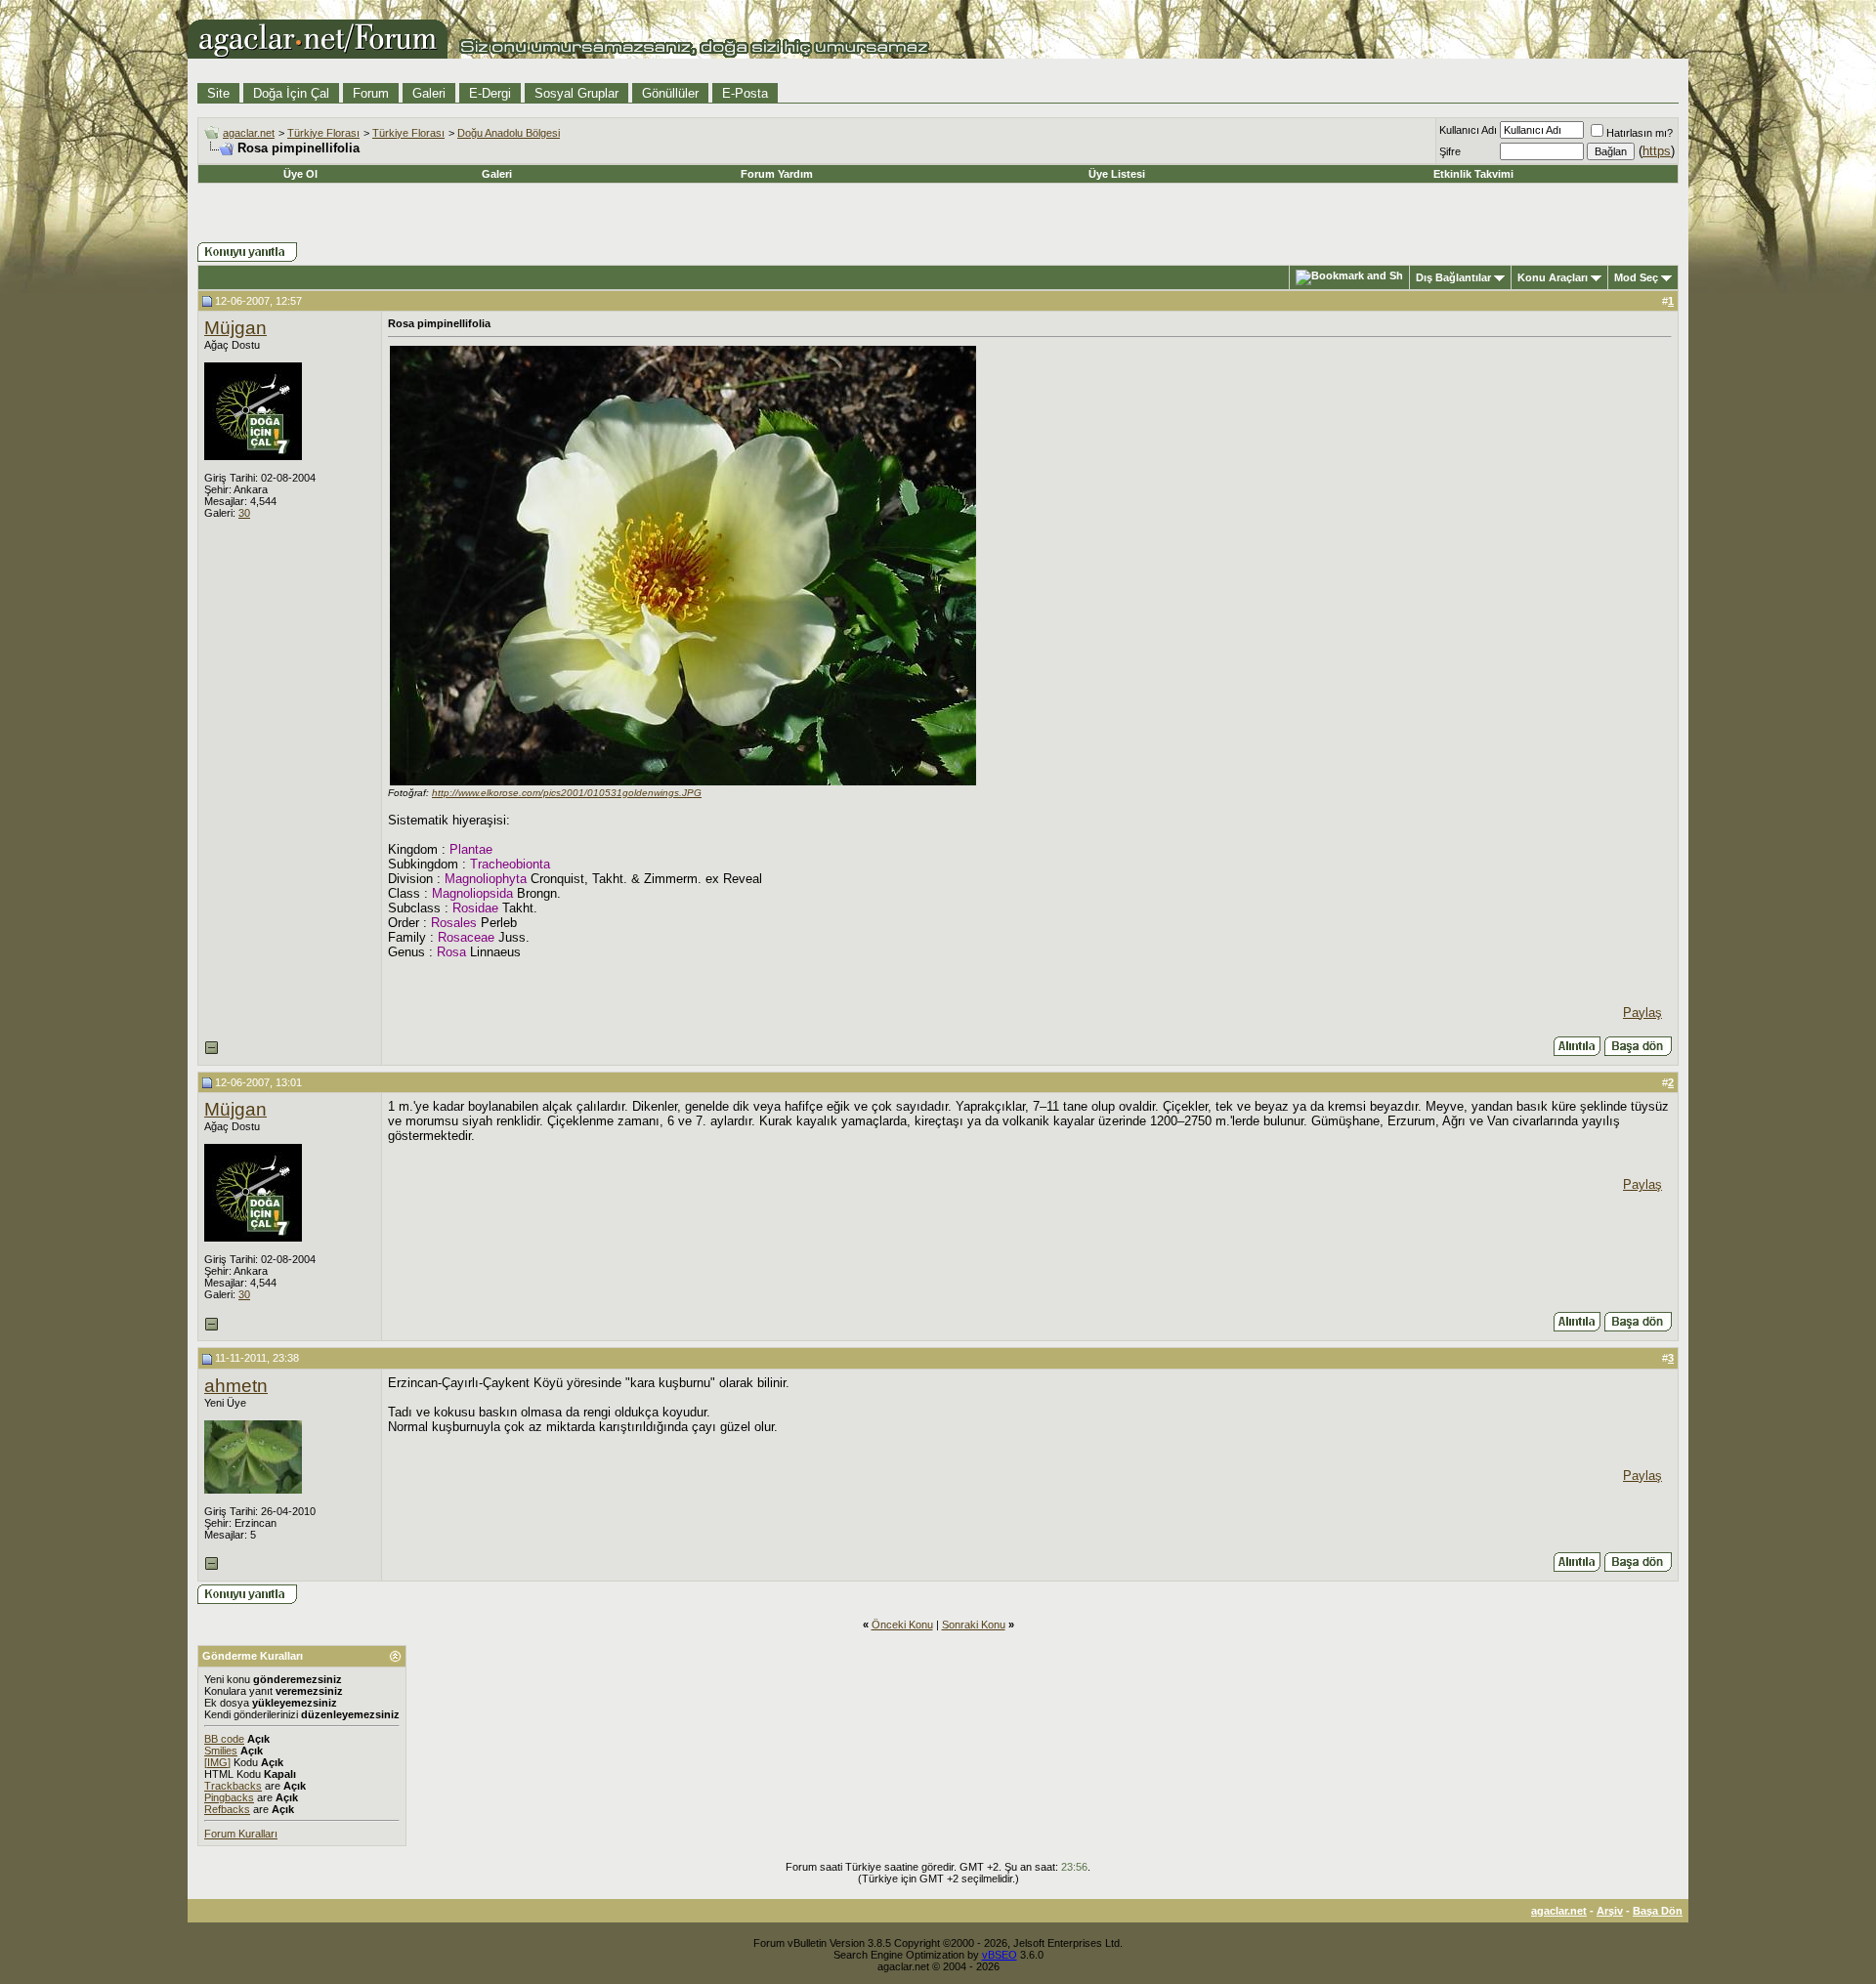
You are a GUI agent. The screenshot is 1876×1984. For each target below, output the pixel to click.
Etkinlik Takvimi (1473, 174)
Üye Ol (300, 174)
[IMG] (217, 1762)
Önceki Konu (902, 1625)
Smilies (221, 1751)
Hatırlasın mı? (1640, 133)
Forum (371, 93)
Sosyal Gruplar (576, 93)
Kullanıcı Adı (1468, 130)
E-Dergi (490, 93)
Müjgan (235, 328)
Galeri (429, 93)
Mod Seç (1636, 277)
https (1657, 151)
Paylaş (1642, 1013)
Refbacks (227, 1809)
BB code (224, 1739)
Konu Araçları (1553, 277)
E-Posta (745, 93)
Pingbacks (229, 1797)
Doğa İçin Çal (291, 93)
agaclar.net (249, 133)
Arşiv (1610, 1911)
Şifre (1450, 151)
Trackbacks (233, 1786)
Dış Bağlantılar (1453, 277)
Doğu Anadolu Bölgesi (509, 133)
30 (244, 513)
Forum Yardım (777, 174)
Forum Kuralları (241, 1834)
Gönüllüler (670, 93)
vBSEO (1000, 1955)
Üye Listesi (1117, 174)
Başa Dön (1658, 1911)
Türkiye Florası (323, 133)
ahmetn (236, 1386)
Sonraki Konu (974, 1625)
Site (218, 93)
